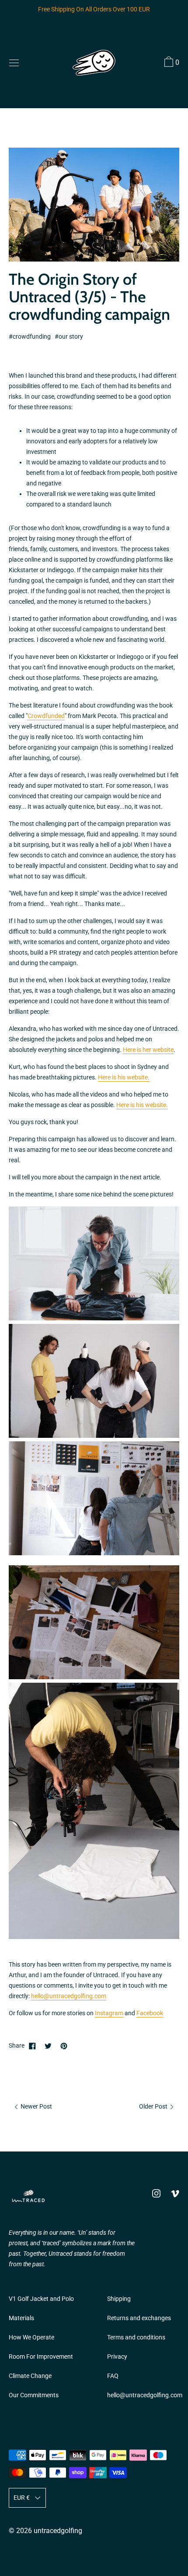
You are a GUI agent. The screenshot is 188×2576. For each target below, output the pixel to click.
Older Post (154, 2107)
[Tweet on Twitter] (48, 2046)
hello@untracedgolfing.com (69, 1996)
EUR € (22, 2498)
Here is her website (148, 1050)
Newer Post (36, 2107)
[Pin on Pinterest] (64, 2046)
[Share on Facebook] (32, 2046)
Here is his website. (124, 1077)
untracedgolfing (58, 2531)
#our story (69, 337)
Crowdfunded (46, 716)
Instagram (109, 2013)
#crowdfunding (30, 337)
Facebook (150, 2013)
